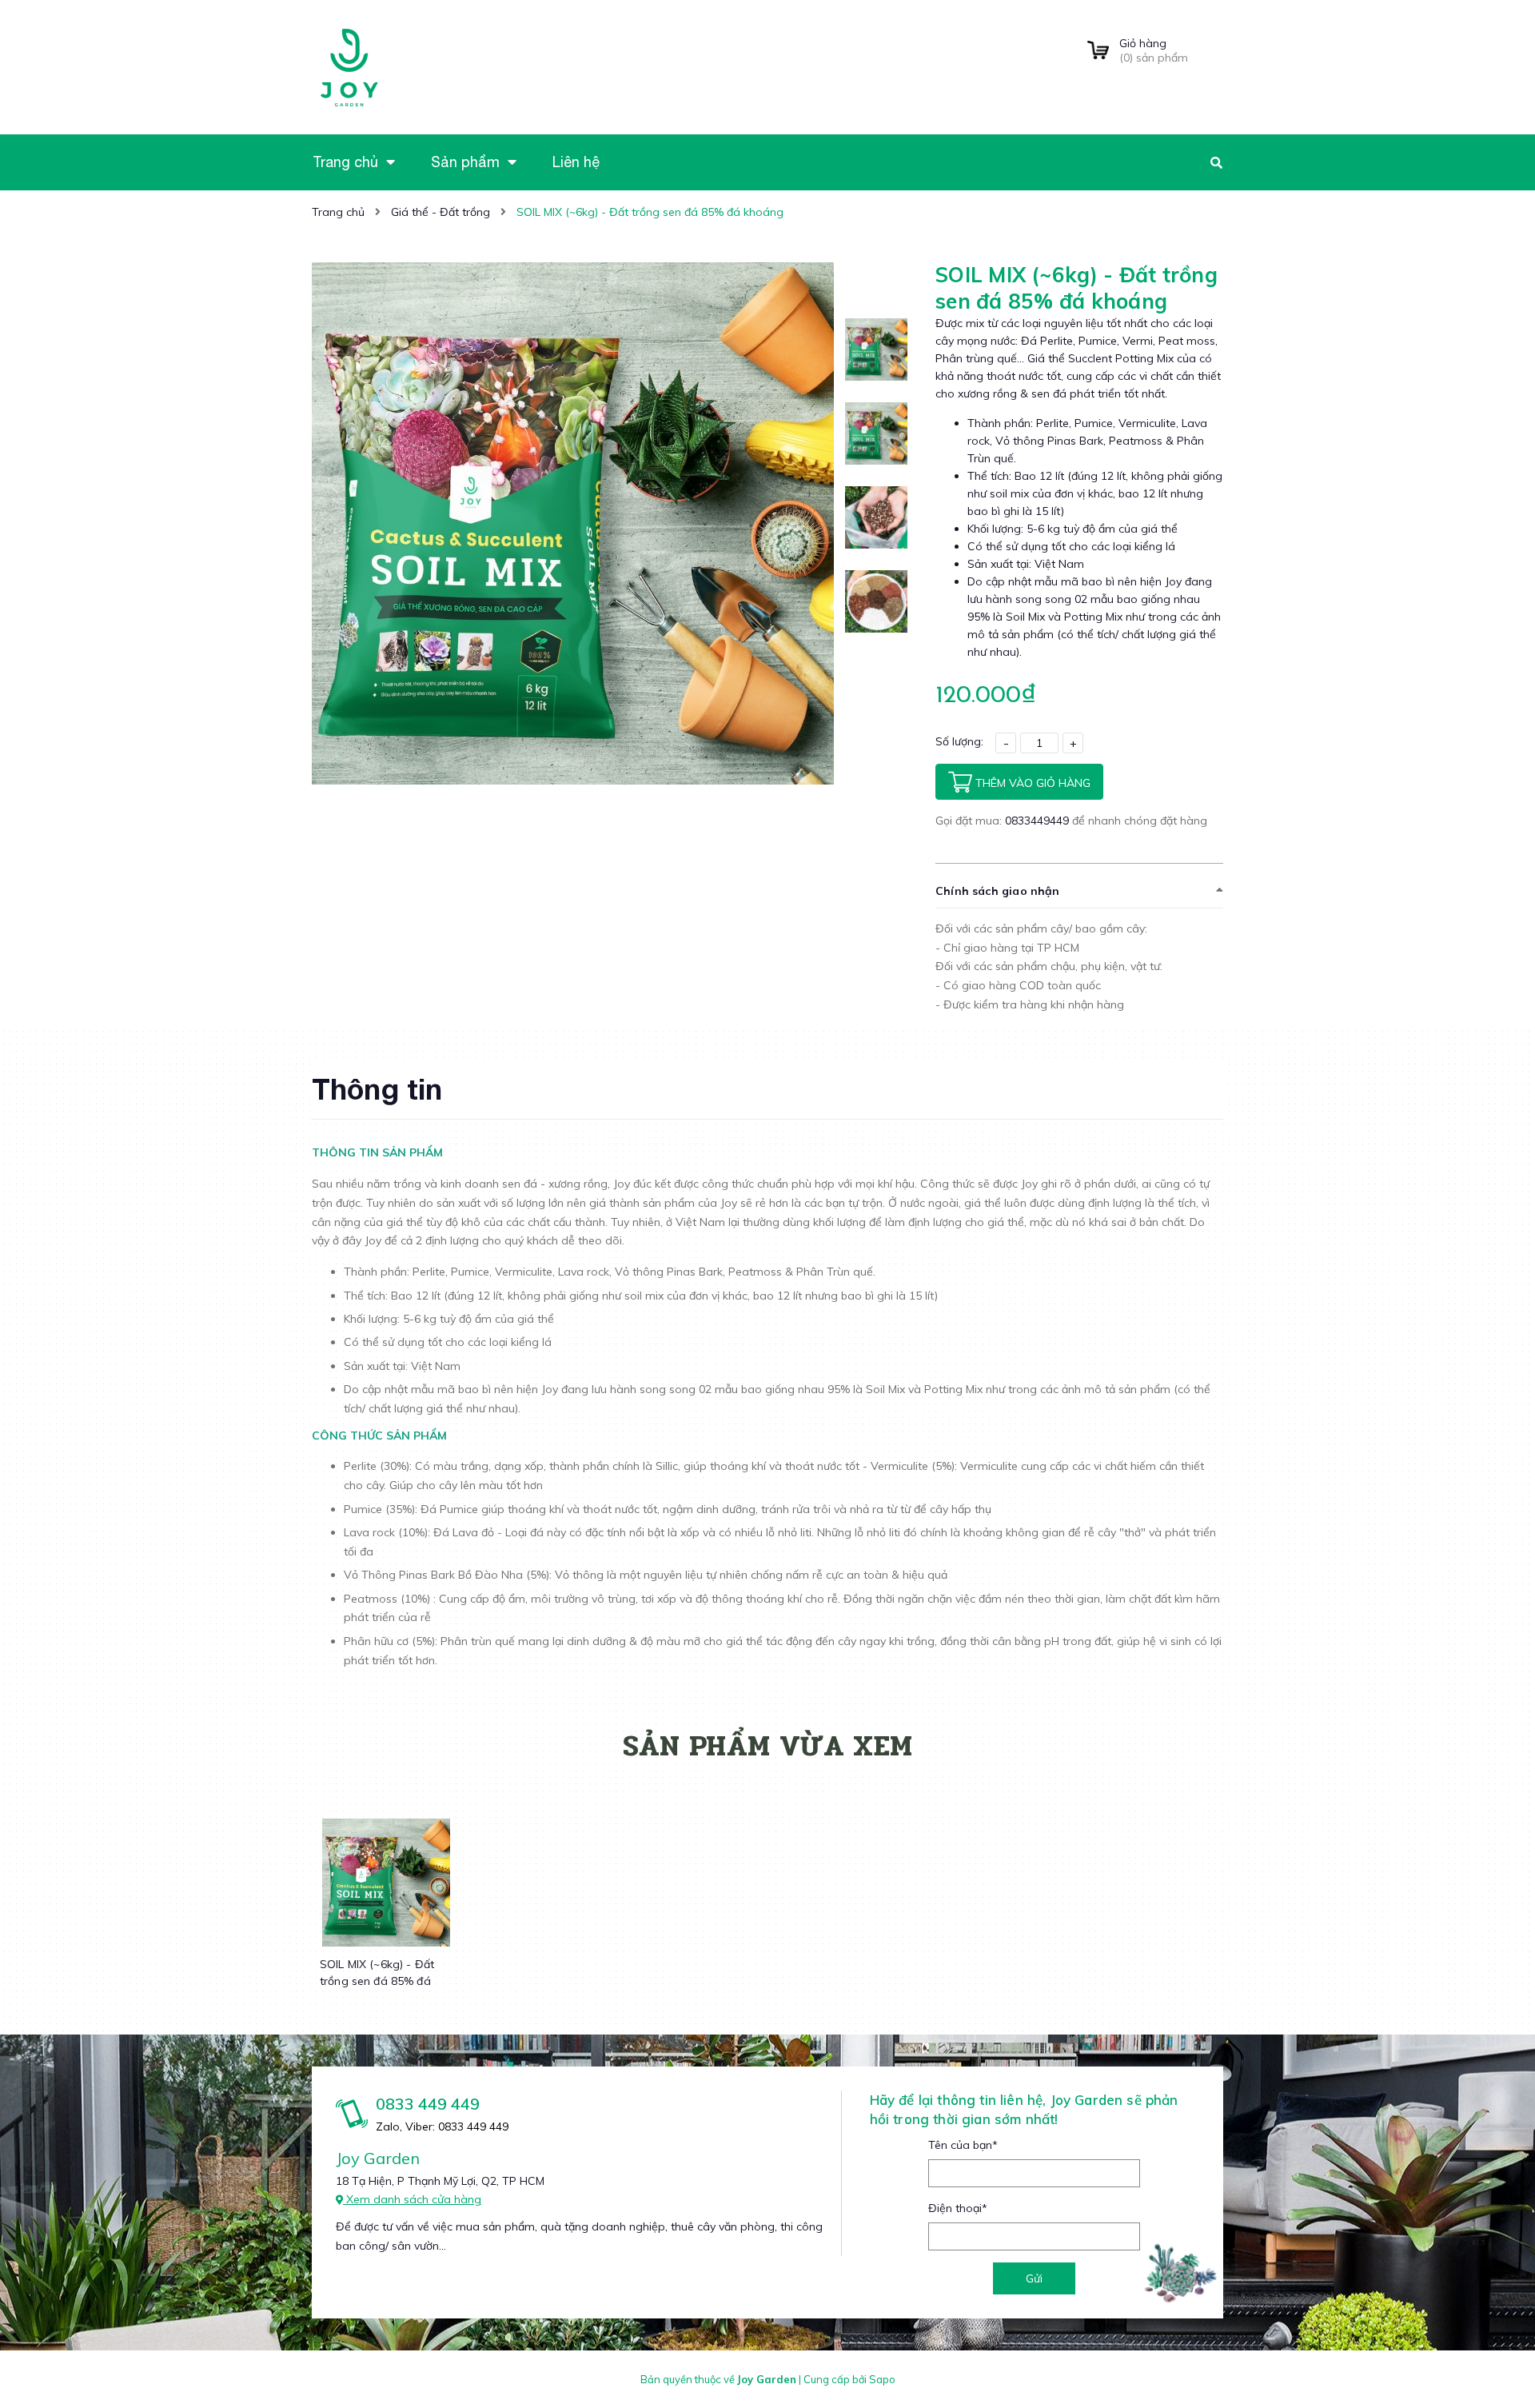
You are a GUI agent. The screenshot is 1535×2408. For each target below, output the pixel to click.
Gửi (1034, 2278)
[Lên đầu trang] (1282, 2369)
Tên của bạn (963, 2145)
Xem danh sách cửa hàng (412, 2199)
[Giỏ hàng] (1098, 51)
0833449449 (1039, 821)
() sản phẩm (1154, 50)
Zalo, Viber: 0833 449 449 (442, 2126)
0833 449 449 (428, 2104)
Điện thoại (958, 2208)
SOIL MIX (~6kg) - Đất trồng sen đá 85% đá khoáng (377, 1981)
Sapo (882, 2379)
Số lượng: (959, 741)
